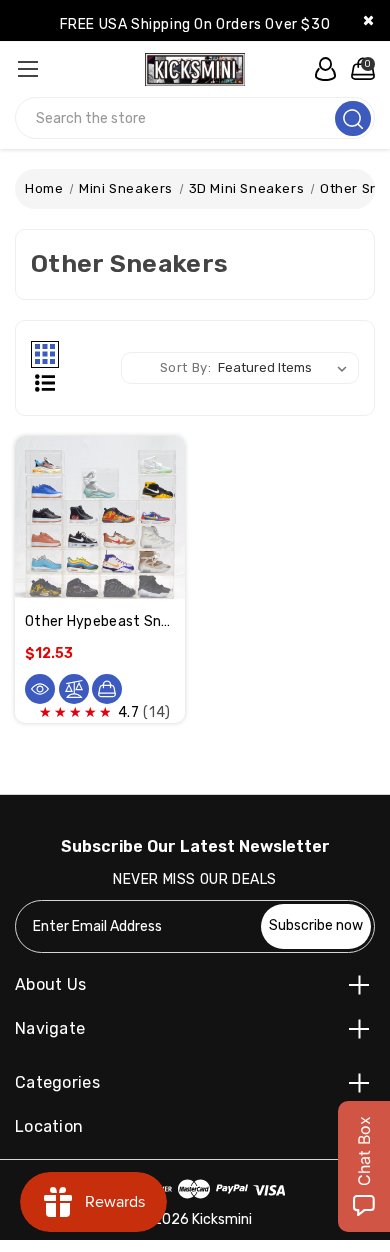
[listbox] (286, 368)
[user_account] (320, 69)
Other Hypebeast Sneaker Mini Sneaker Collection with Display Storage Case (100, 621)
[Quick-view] (40, 689)
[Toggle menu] (27, 68)
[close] (368, 20)
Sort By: (186, 367)
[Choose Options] (107, 689)
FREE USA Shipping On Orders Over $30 (195, 24)
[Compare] (74, 689)
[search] (353, 118)
